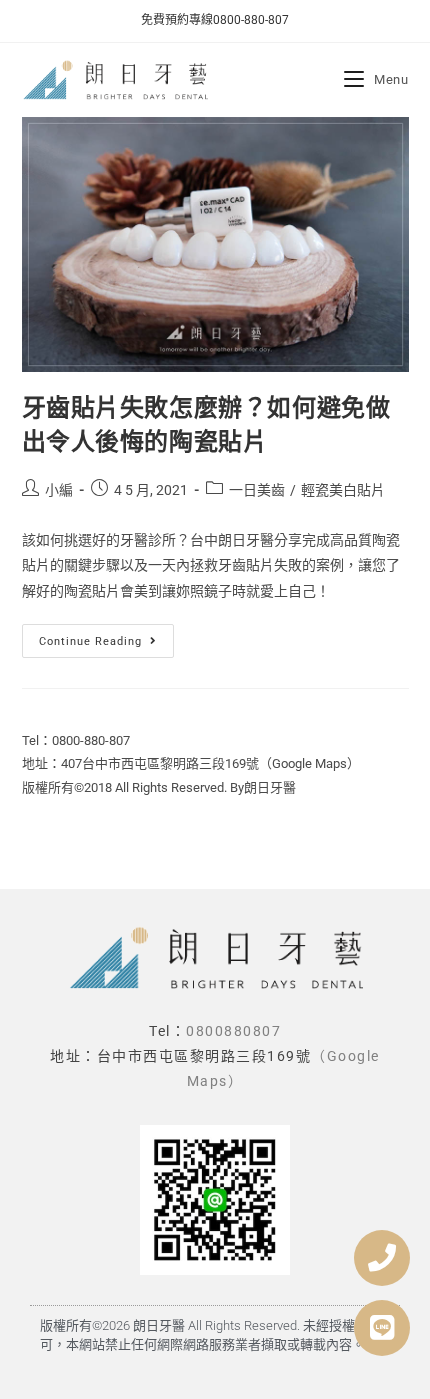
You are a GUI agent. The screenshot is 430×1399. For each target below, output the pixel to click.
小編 (59, 490)
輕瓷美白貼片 (343, 490)
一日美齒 (257, 490)
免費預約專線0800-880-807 (215, 20)
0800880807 (233, 1031)
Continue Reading (105, 636)
